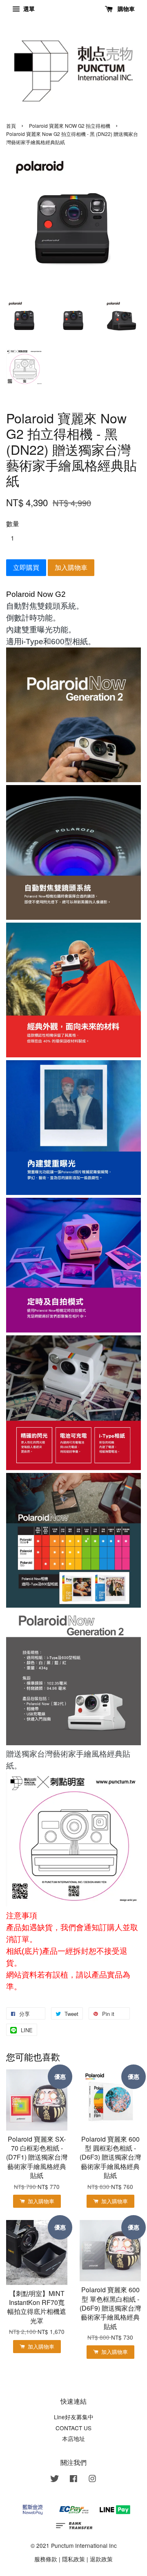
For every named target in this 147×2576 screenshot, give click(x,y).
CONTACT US (73, 2428)
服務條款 (46, 2559)
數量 (13, 524)
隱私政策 (73, 2559)
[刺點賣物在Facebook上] (73, 2480)
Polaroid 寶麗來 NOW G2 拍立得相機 (70, 126)
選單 (28, 9)
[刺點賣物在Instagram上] (92, 2480)
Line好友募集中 (74, 2417)
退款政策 (101, 2559)
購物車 (125, 9)
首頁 (11, 126)
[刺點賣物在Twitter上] (55, 2480)
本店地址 (73, 2438)
